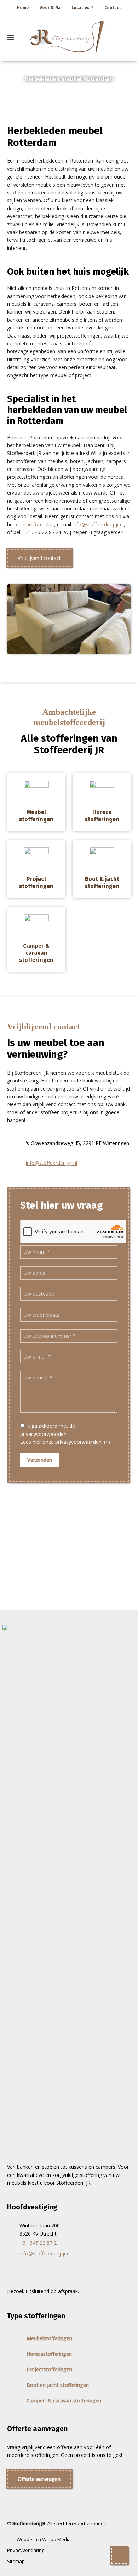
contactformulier (35, 524)
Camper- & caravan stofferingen (64, 2400)
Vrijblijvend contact (39, 558)
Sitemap (16, 2561)
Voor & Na (50, 8)
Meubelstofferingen (49, 2338)
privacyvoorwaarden (78, 1442)
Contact (113, 8)
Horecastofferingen (49, 2354)
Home (23, 8)
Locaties (80, 8)
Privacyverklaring (26, 2550)
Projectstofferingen (49, 2369)
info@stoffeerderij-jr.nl (98, 524)
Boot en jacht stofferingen (58, 2385)
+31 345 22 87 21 (39, 2243)
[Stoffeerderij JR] (69, 37)
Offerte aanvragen (39, 2479)
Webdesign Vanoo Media (44, 2539)
